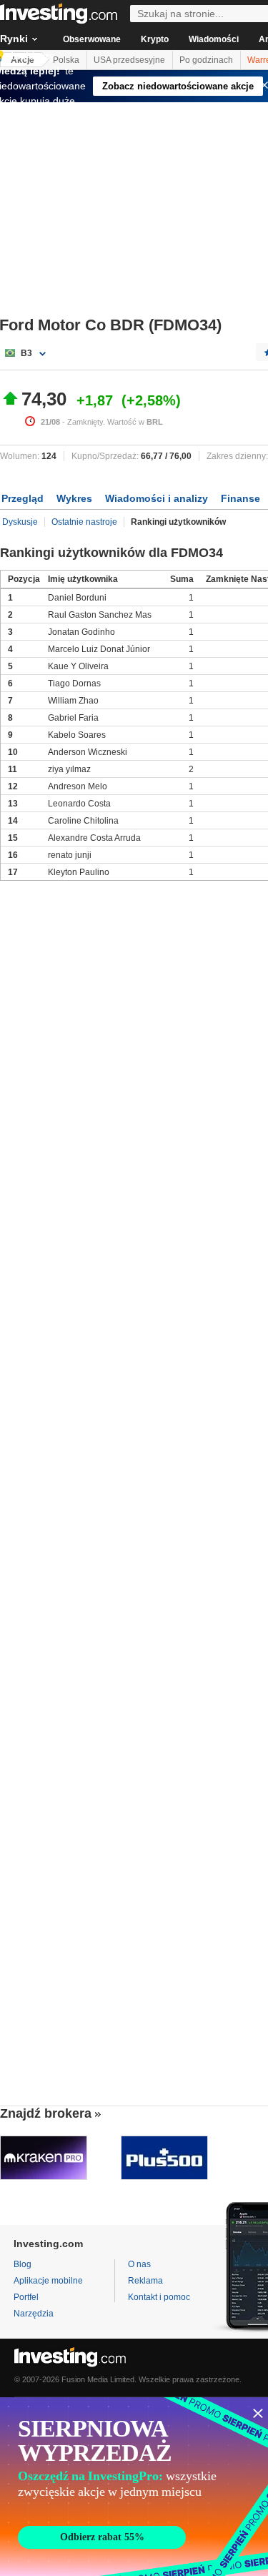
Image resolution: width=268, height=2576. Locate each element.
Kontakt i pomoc (159, 2297)
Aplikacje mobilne (48, 2281)
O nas (139, 2264)
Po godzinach (206, 60)
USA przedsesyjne (129, 60)
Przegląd (23, 498)
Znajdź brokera (46, 2113)
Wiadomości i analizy (157, 498)
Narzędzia (34, 2314)
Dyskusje (20, 522)
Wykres (74, 498)
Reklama (145, 2281)
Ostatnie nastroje (84, 522)
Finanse (240, 498)
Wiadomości (214, 39)
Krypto (155, 39)
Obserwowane (92, 39)
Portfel (26, 2297)
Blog (23, 2264)
